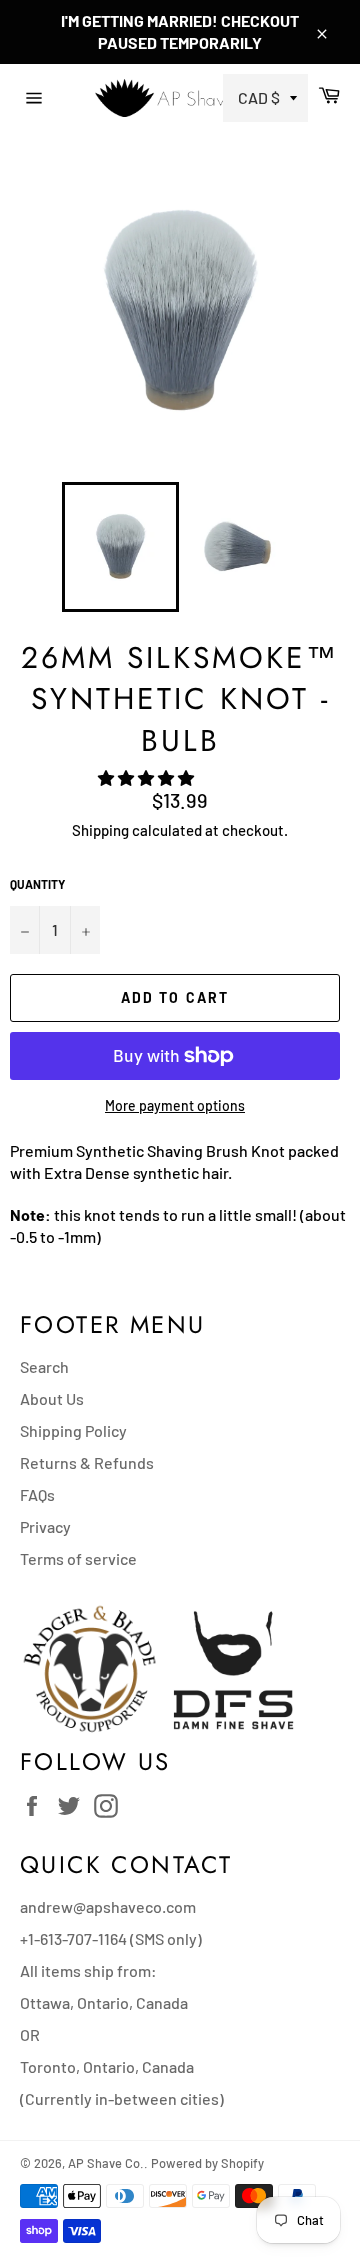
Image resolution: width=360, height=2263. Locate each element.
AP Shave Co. (106, 2163)
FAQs (37, 1494)
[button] (147, 777)
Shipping (100, 830)
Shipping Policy (73, 1430)
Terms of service (78, 1558)
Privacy (45, 1526)
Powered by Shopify (207, 2163)
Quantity (37, 884)
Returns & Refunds (87, 1462)
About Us (52, 1398)
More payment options (175, 1105)
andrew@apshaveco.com (108, 1906)
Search (44, 1366)
